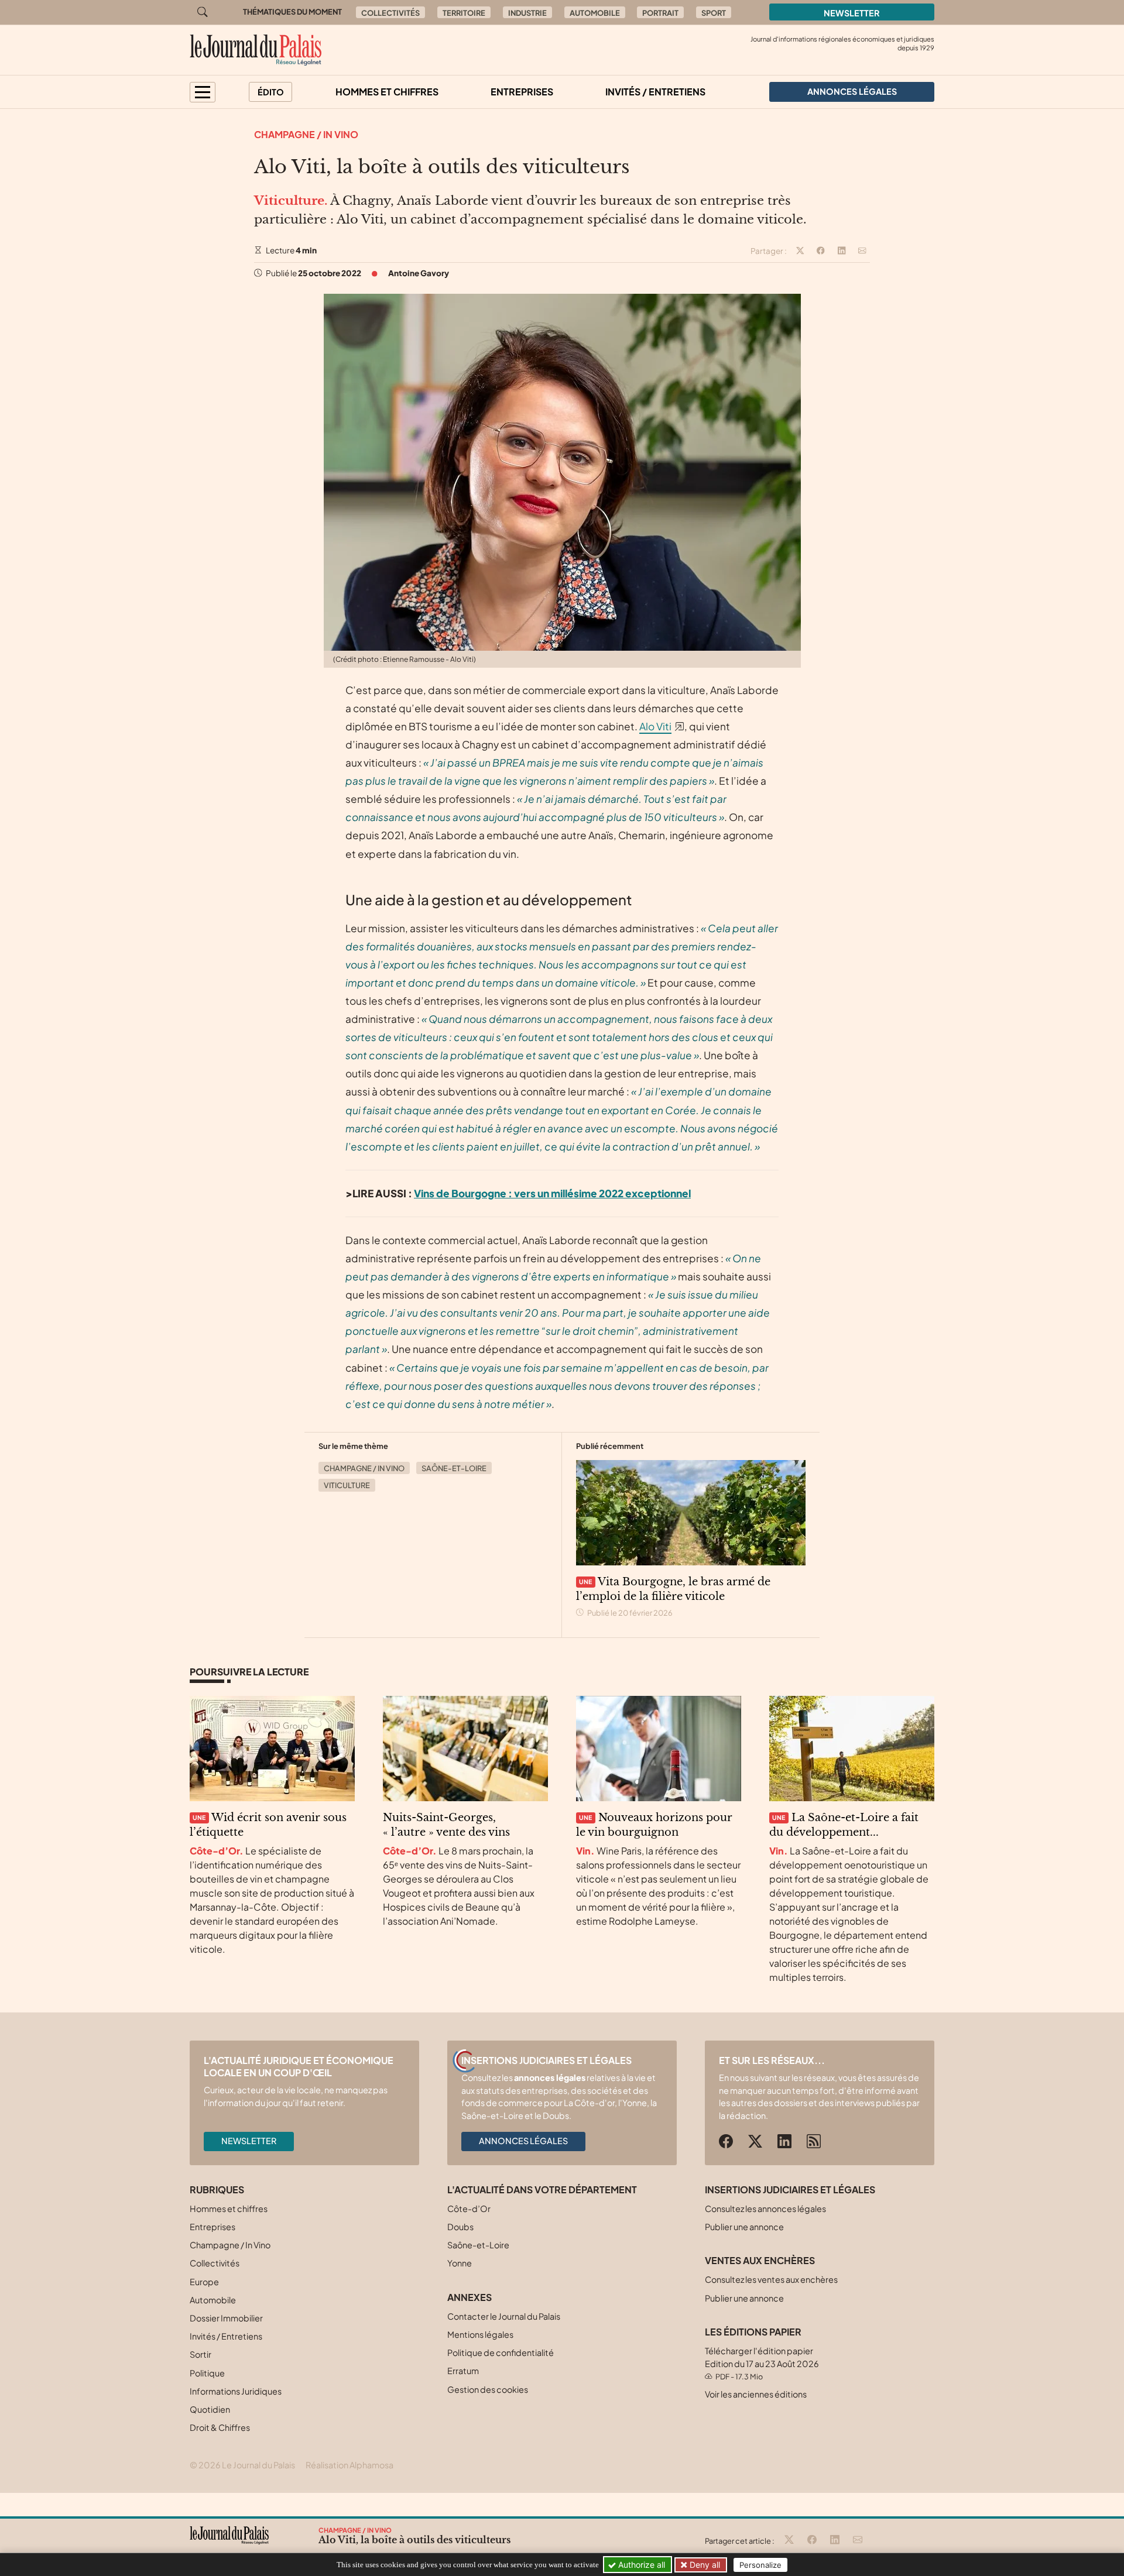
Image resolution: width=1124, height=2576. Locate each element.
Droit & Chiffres (220, 2427)
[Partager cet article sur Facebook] (821, 251)
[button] (203, 92)
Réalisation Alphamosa (349, 2465)
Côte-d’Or (469, 2209)
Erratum (463, 2371)
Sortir (201, 2354)
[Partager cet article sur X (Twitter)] (800, 251)
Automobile (595, 13)
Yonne (460, 2263)
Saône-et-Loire (454, 1468)
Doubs (460, 2227)
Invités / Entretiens (655, 92)
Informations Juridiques (236, 2391)
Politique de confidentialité (501, 2352)
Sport (714, 13)
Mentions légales (480, 2334)
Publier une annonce (744, 2227)
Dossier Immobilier (226, 2318)
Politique (207, 2373)
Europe (204, 2282)
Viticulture (347, 1485)
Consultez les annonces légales (765, 2209)
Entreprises (522, 92)
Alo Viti (655, 726)
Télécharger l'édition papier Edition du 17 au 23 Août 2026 (762, 2363)
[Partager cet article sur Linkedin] (842, 251)
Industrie (527, 13)
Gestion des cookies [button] (488, 2389)
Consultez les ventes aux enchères (771, 2279)
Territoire (464, 13)
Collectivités (390, 13)
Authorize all (640, 2565)
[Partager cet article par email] (862, 251)
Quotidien (210, 2409)
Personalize (760, 2565)
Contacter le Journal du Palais (504, 2316)
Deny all (704, 2565)
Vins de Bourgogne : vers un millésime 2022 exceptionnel (552, 1193)
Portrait (660, 13)
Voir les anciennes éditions (756, 2394)
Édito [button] (271, 92)
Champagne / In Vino (306, 134)
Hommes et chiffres (387, 92)
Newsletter (852, 13)
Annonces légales (523, 2141)
